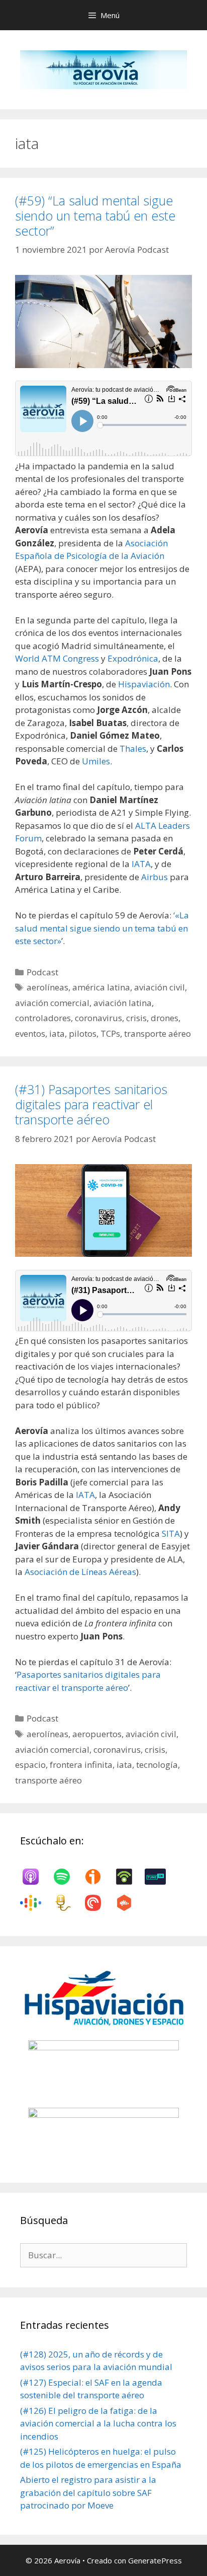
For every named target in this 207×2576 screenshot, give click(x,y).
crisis (136, 1018)
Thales (133, 748)
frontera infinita (81, 1765)
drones (165, 1018)
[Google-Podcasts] (36, 1903)
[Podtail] (67, 1903)
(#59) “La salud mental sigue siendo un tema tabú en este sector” (95, 216)
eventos (30, 1033)
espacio (30, 1765)
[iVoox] (98, 1877)
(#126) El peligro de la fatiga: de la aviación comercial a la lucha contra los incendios (98, 2423)
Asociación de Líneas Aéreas (80, 1572)
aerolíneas (47, 987)
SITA (171, 1533)
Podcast (42, 972)
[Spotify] (67, 1877)
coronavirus (98, 1018)
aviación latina (123, 1003)
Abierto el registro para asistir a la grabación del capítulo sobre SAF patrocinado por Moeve (88, 2492)
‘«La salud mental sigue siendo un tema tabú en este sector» (102, 928)
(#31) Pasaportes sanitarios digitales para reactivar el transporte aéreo (91, 1104)
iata (57, 1033)
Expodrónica (133, 658)
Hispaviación (144, 684)
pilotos (83, 1033)
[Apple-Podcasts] (36, 1877)
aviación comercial (52, 1003)
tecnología (157, 1765)
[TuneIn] (160, 1877)
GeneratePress (155, 2560)
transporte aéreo (158, 1033)
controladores (43, 1018)
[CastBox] (129, 1903)
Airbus (156, 877)
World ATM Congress (57, 658)
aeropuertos (97, 1734)
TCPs (110, 1033)
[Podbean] (129, 1877)
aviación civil (160, 987)
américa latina (101, 987)
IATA (141, 864)
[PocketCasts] (98, 1903)
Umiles (96, 761)
